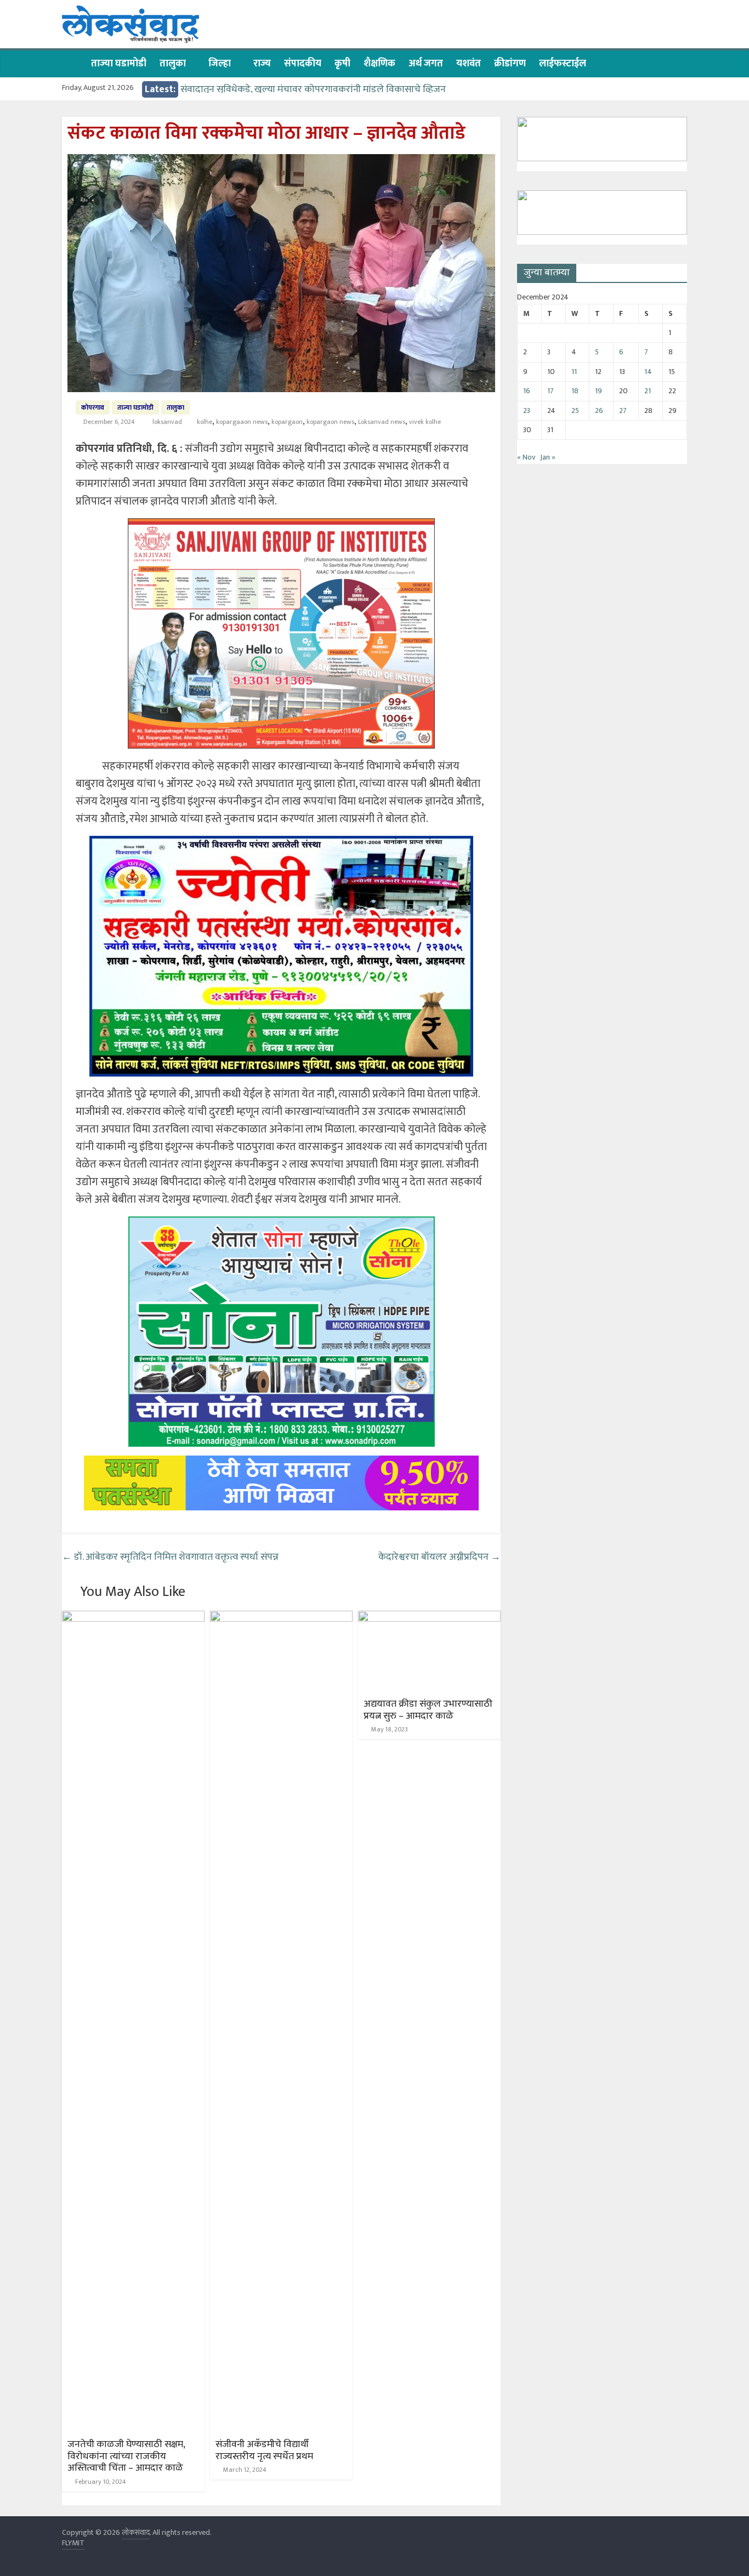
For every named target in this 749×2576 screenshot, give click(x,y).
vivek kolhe (425, 422)
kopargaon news (330, 422)
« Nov (526, 457)
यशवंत (469, 64)
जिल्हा (220, 64)
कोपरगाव (93, 407)
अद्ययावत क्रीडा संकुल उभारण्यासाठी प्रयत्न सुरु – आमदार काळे (428, 1710)
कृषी (342, 64)
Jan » (548, 457)
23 (527, 411)
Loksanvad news (382, 422)
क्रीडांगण (510, 64)
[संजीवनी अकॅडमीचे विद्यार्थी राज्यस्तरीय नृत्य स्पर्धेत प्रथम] (281, 1618)
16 (527, 391)
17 (551, 391)
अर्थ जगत (426, 64)
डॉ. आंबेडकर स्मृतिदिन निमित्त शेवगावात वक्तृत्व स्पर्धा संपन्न (170, 1557)
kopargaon (287, 422)
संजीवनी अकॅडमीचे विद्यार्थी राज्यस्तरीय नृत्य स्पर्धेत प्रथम (264, 2450)
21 (648, 391)
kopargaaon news (242, 422)
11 (574, 372)
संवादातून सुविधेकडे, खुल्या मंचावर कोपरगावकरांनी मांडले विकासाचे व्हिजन (313, 89)
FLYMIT (73, 2543)
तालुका (173, 64)
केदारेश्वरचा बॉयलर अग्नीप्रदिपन (439, 1557)
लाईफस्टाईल (563, 64)
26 (599, 411)
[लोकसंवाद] (73, 63)
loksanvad (168, 422)
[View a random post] (676, 64)
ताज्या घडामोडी (119, 64)
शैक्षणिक (379, 64)
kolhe (205, 422)
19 (598, 391)
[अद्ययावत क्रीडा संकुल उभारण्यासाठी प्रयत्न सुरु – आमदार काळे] (429, 1618)
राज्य (262, 64)
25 (575, 411)
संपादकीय (303, 64)
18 (575, 391)
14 (648, 372)
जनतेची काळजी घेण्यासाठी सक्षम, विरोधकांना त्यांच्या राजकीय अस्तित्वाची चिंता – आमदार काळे (126, 2456)
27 (623, 411)
